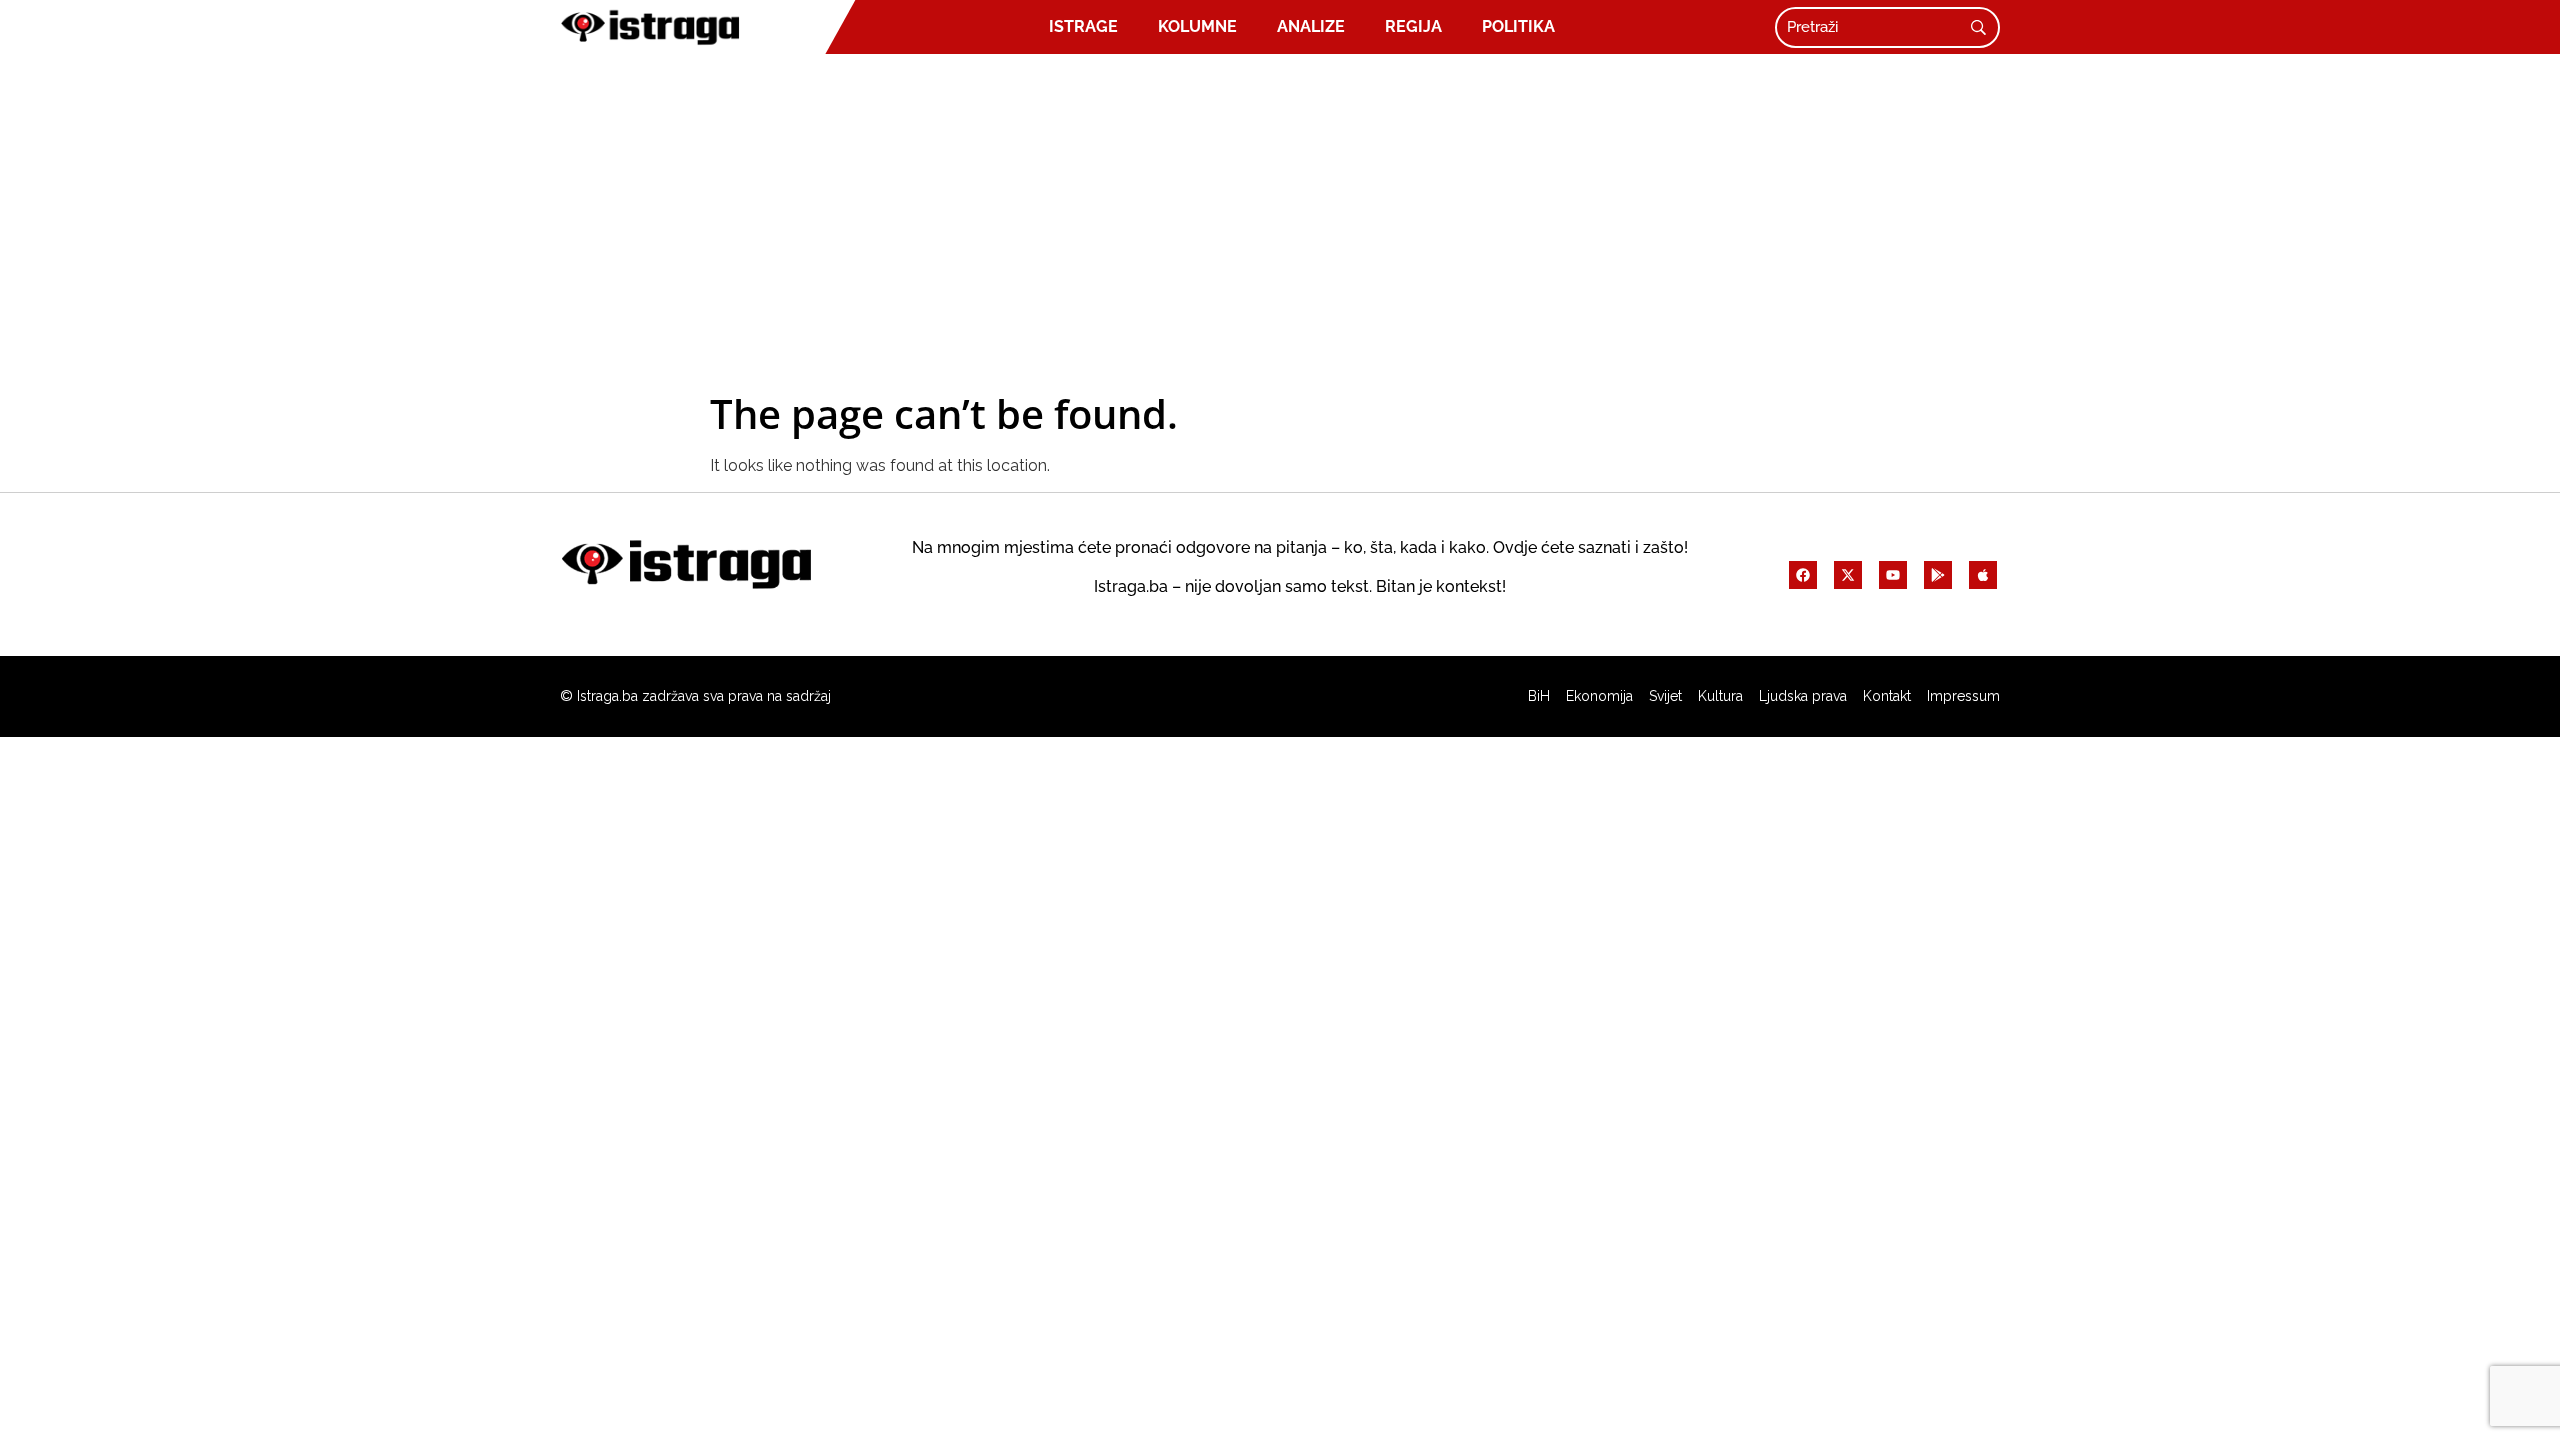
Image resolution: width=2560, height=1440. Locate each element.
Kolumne (1197, 26)
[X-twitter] (1848, 575)
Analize (1311, 26)
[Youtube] (1893, 575)
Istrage (1083, 26)
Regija (1413, 26)
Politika (1518, 26)
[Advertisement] (1280, 222)
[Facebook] (1803, 575)
